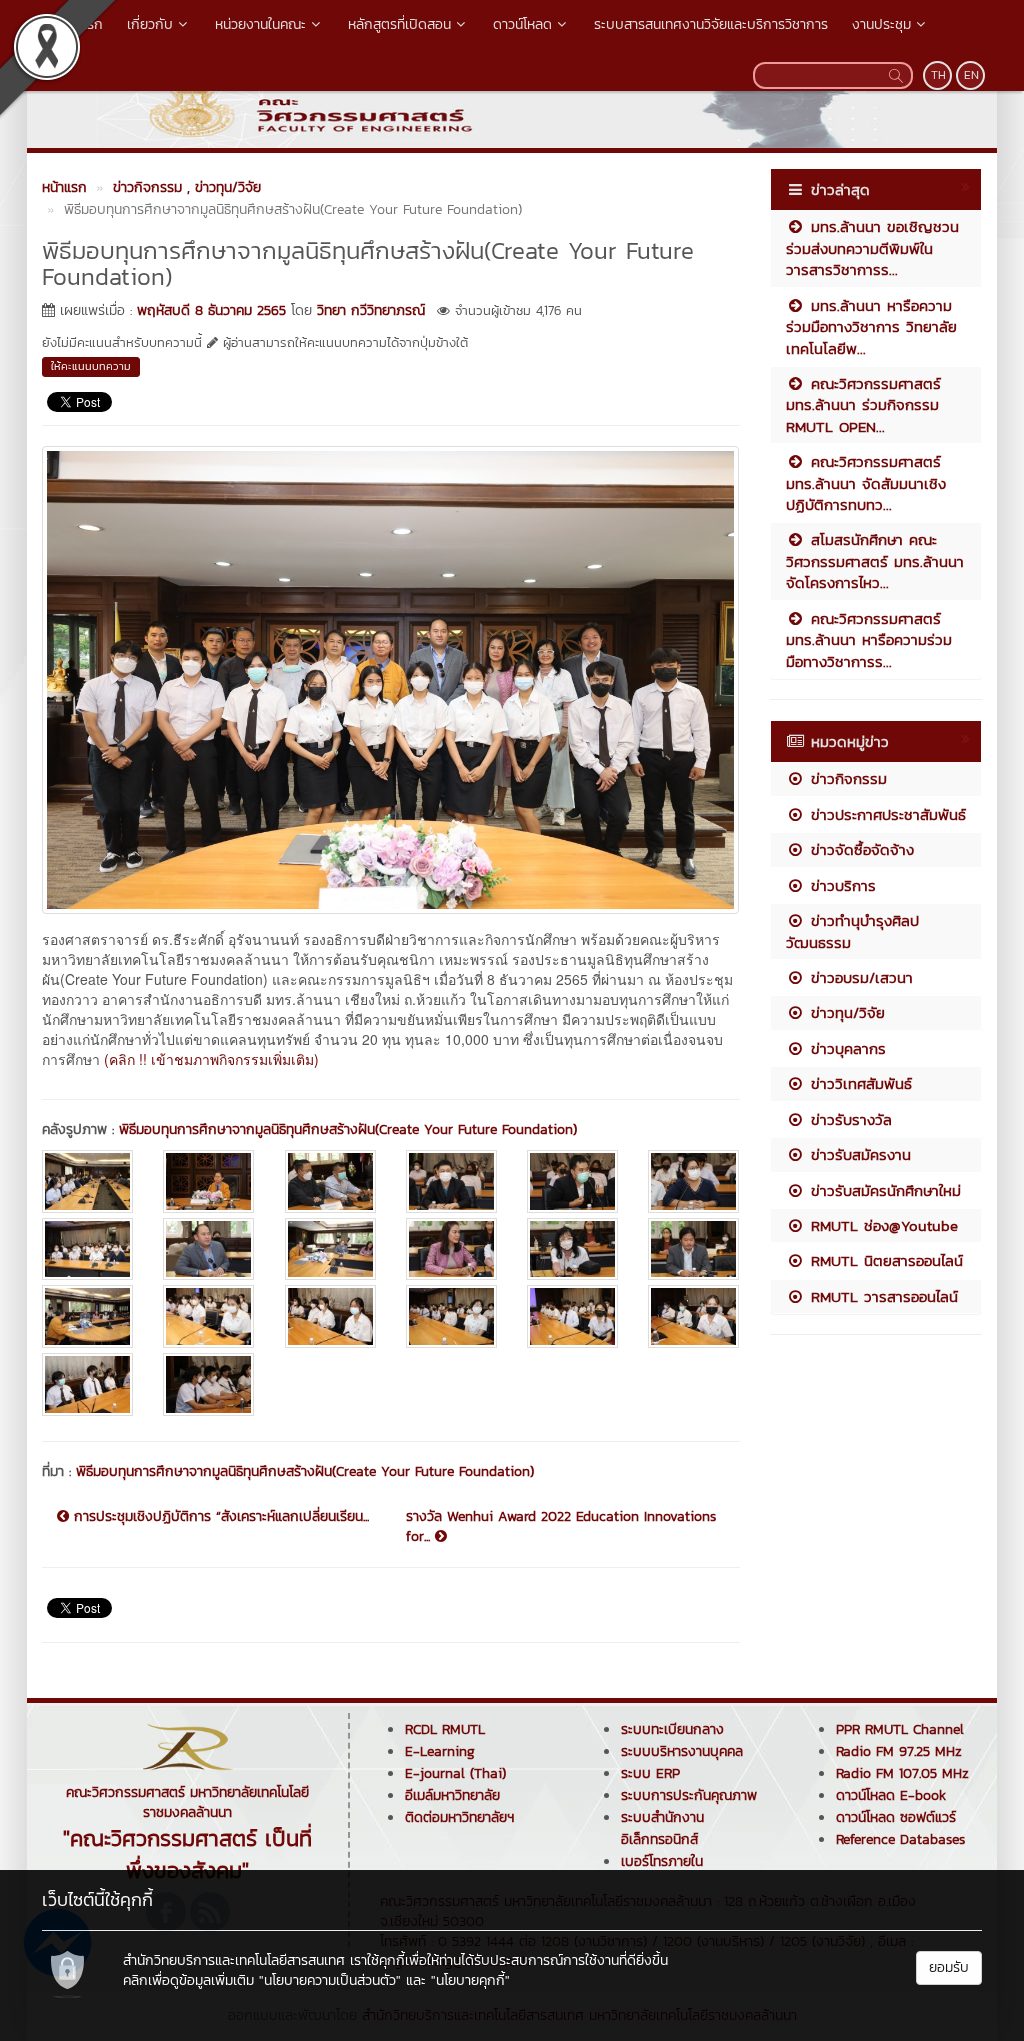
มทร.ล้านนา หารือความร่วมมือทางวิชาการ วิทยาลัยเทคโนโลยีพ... (871, 327)
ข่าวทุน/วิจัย (845, 1012)
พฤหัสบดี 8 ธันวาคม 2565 (211, 310)
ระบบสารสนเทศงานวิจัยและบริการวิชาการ (711, 24)
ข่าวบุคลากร (845, 1048)
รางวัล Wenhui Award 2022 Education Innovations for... (561, 1527)
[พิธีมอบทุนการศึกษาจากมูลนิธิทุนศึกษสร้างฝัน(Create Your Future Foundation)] (390, 678)
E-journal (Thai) (455, 1773)
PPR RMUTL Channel (900, 1729)
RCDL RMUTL (445, 1729)
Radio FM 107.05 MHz (902, 1773)
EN (971, 75)
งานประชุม (881, 24)
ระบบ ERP (650, 1773)
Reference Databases (900, 1839)
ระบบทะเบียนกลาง (672, 1729)
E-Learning (440, 1751)
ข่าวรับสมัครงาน (858, 1154)
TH (938, 75)
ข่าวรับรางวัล (848, 1119)
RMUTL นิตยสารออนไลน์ (884, 1260)
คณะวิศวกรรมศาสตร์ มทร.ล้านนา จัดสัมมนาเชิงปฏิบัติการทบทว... (866, 483)
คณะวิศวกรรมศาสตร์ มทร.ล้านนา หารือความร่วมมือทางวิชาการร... (869, 640)
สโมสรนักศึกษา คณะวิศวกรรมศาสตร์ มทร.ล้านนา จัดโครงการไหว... (875, 561)
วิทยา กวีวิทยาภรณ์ (371, 310)
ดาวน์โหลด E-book (891, 1795)
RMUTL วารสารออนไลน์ (881, 1296)
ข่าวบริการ (840, 885)
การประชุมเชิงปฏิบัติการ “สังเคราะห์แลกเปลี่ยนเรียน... (219, 1517)
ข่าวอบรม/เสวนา (859, 977)
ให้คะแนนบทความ (91, 366)
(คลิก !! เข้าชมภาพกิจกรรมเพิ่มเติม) (211, 1059)
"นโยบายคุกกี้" (470, 1980)
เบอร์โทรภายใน (662, 1861)
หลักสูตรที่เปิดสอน (399, 24)
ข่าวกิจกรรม (846, 778)
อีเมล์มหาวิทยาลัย (452, 1795)
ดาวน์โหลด (522, 24)
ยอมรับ (949, 1967)
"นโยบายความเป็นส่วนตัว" (330, 1980)
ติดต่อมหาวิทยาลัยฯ (459, 1817)
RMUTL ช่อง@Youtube (881, 1225)
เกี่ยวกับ (150, 24)
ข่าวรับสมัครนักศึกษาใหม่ (883, 1190)
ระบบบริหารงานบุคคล (682, 1751)
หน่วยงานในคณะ (260, 24)
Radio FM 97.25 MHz (899, 1751)
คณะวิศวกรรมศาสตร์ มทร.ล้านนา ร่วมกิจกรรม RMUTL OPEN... (863, 405)
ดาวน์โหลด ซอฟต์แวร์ (896, 1817)
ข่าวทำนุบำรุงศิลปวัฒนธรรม (852, 931)
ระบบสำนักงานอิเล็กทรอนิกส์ (662, 1828)
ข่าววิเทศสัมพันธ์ (858, 1083)
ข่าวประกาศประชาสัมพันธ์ (885, 814)
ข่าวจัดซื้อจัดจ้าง (859, 849)
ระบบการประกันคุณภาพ (689, 1795)
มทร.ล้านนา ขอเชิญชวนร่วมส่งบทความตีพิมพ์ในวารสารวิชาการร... (872, 248)
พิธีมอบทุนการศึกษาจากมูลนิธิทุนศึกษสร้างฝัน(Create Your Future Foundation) (348, 1129)
